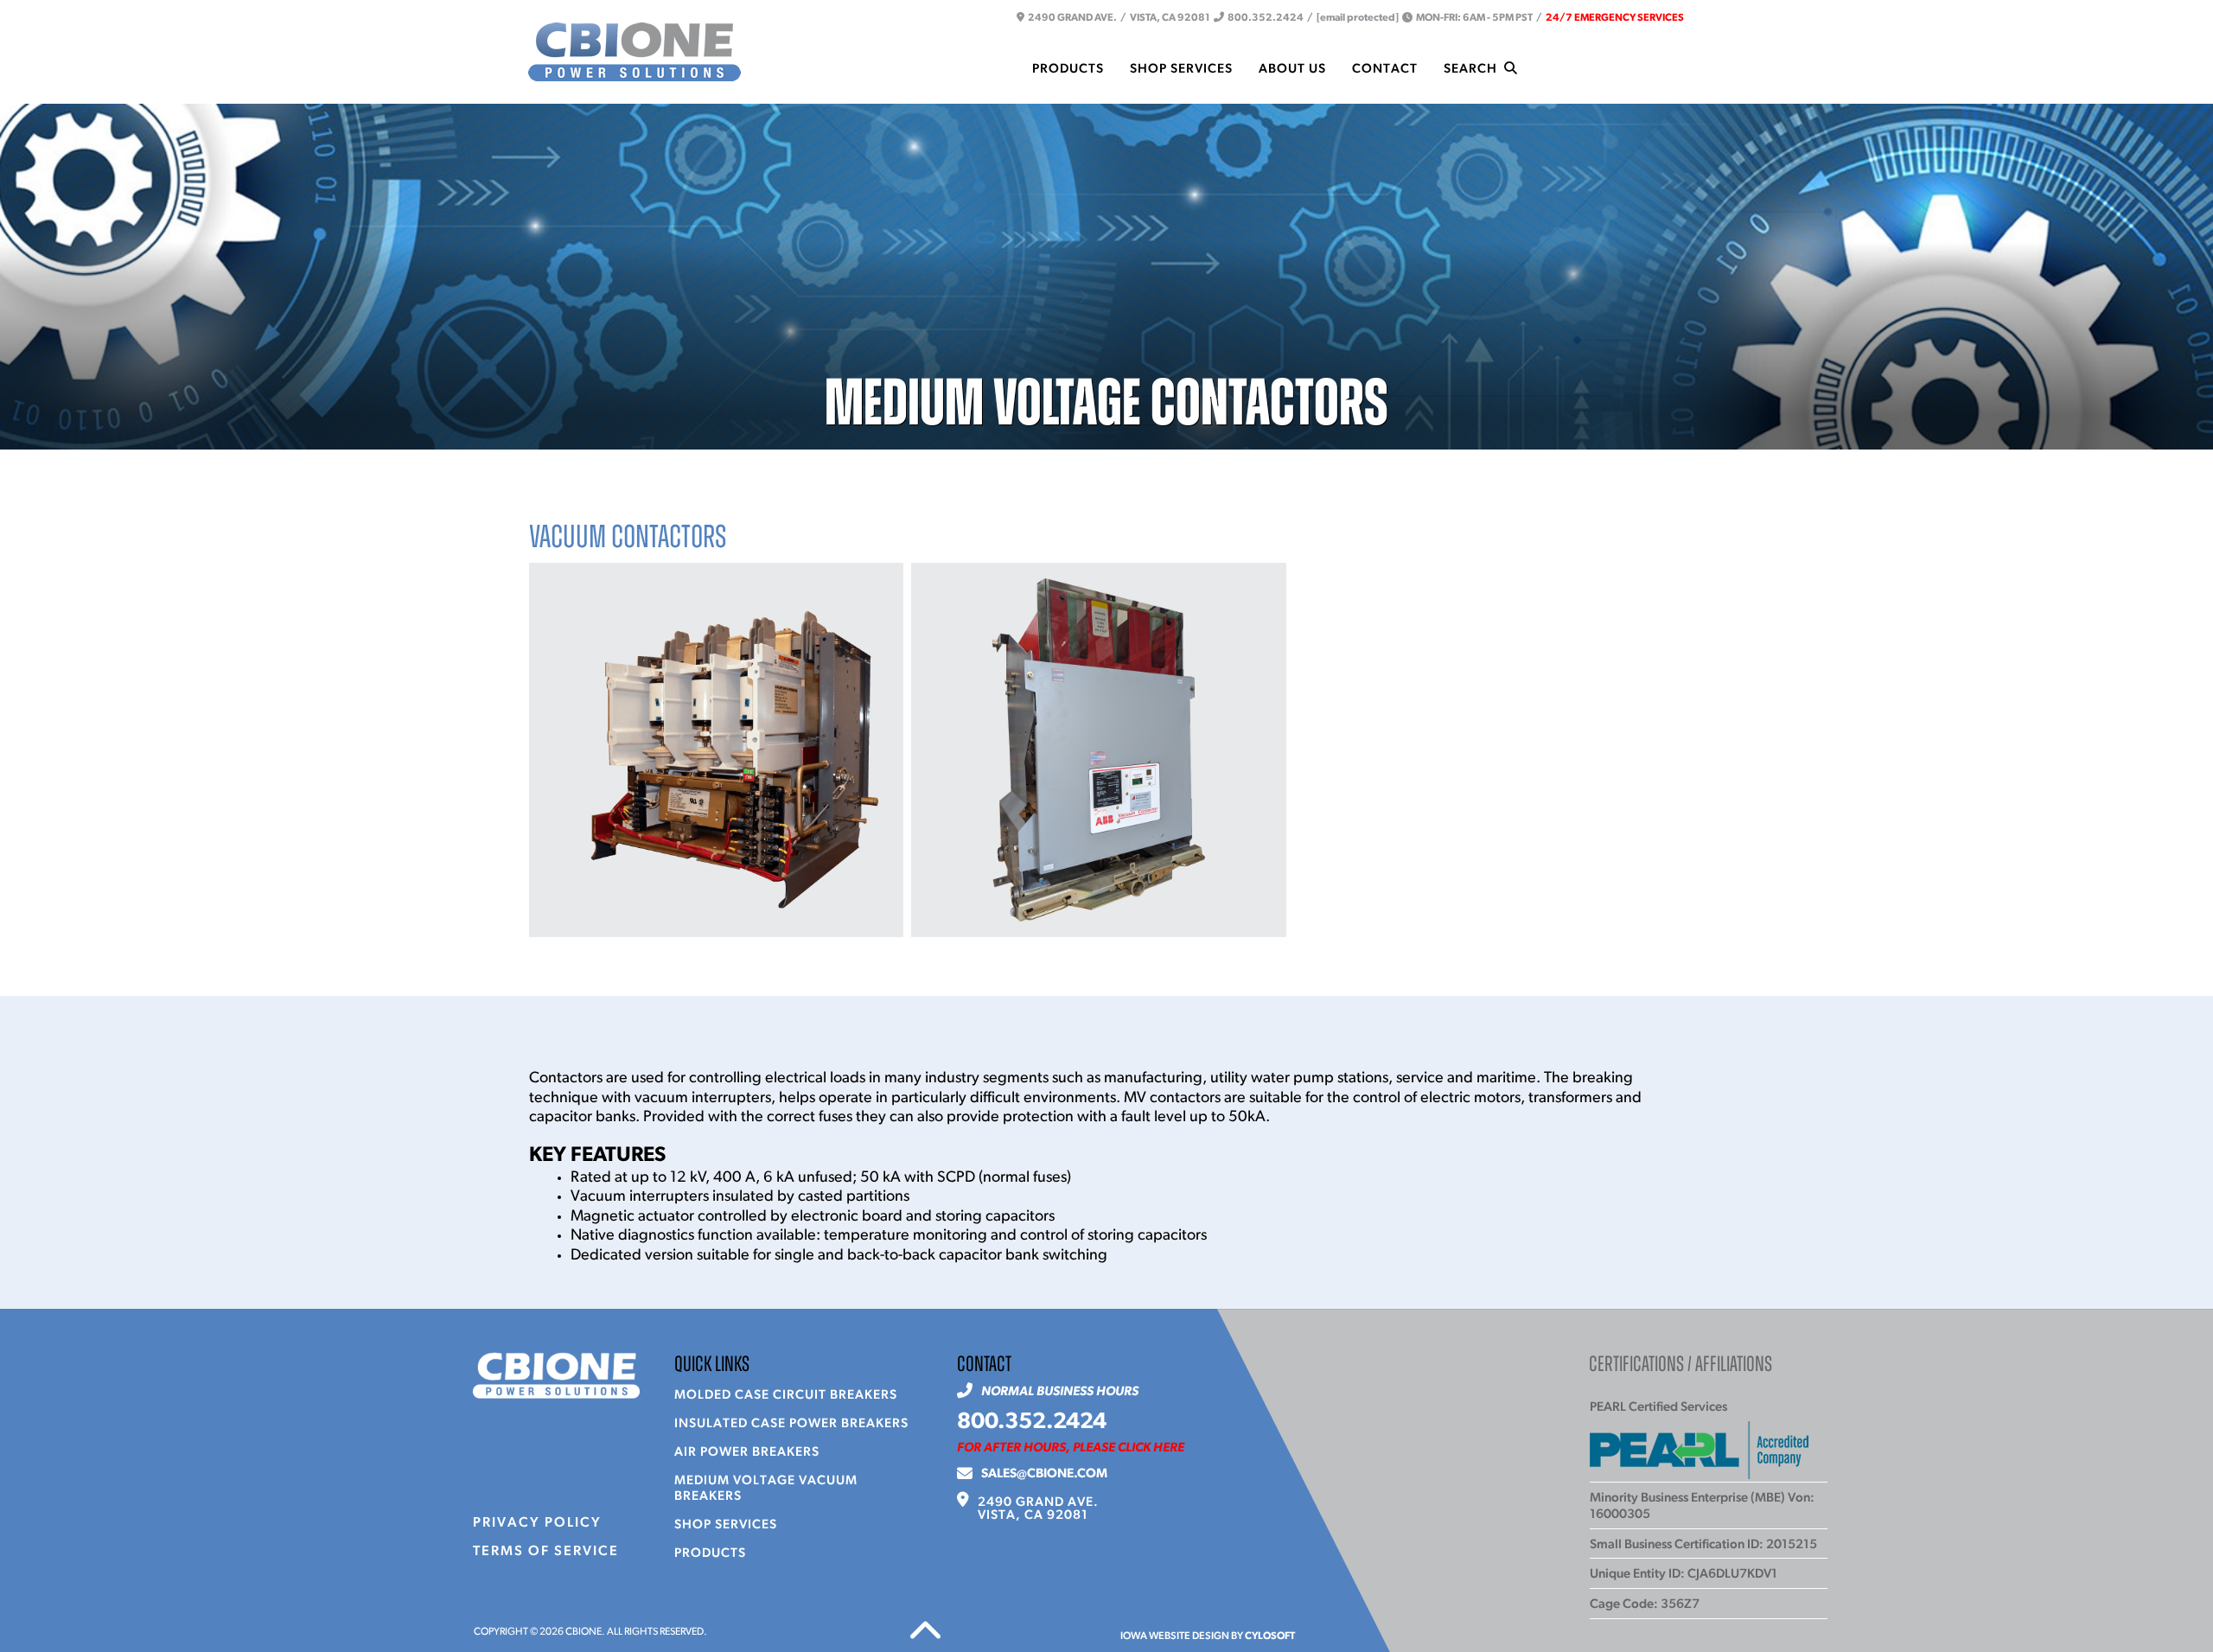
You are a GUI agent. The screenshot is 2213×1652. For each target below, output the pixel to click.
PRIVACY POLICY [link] (537, 1523)
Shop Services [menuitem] (1181, 70)
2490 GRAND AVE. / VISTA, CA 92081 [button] (1117, 18)
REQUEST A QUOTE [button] (1610, 68)
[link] (1038, 1509)
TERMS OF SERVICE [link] (546, 1552)
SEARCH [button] (1474, 70)
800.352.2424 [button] (1264, 18)
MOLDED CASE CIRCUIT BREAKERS (786, 1396)
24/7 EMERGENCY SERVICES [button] (1615, 18)
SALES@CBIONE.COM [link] (1044, 1474)
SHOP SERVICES (726, 1525)
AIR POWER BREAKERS (747, 1453)
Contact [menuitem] (1385, 70)
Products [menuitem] (1068, 70)
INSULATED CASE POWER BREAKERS (791, 1424)
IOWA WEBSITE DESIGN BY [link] (1208, 1636)
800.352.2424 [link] (1032, 1422)
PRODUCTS (710, 1554)
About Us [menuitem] (1292, 70)
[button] (635, 52)
